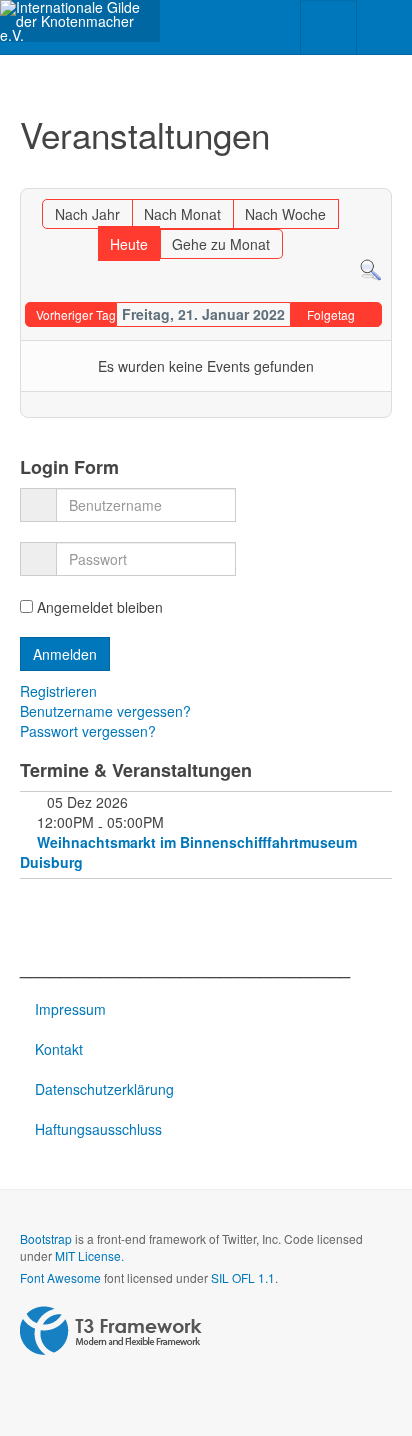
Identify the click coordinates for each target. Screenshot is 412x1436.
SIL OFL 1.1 (243, 1277)
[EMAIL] (378, 179)
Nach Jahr (87, 214)
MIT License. (89, 1255)
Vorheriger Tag (76, 314)
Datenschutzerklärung (104, 1089)
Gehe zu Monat (221, 244)
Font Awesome (60, 1277)
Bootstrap (46, 1238)
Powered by (111, 1331)
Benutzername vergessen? (105, 711)
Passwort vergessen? (88, 731)
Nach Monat (182, 214)
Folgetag (331, 314)
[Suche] (370, 269)
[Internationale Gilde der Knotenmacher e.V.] (80, 21)
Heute (129, 244)
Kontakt (59, 1049)
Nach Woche (285, 214)
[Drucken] (358, 179)
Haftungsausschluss (98, 1129)
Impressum (70, 1009)
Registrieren (60, 691)
